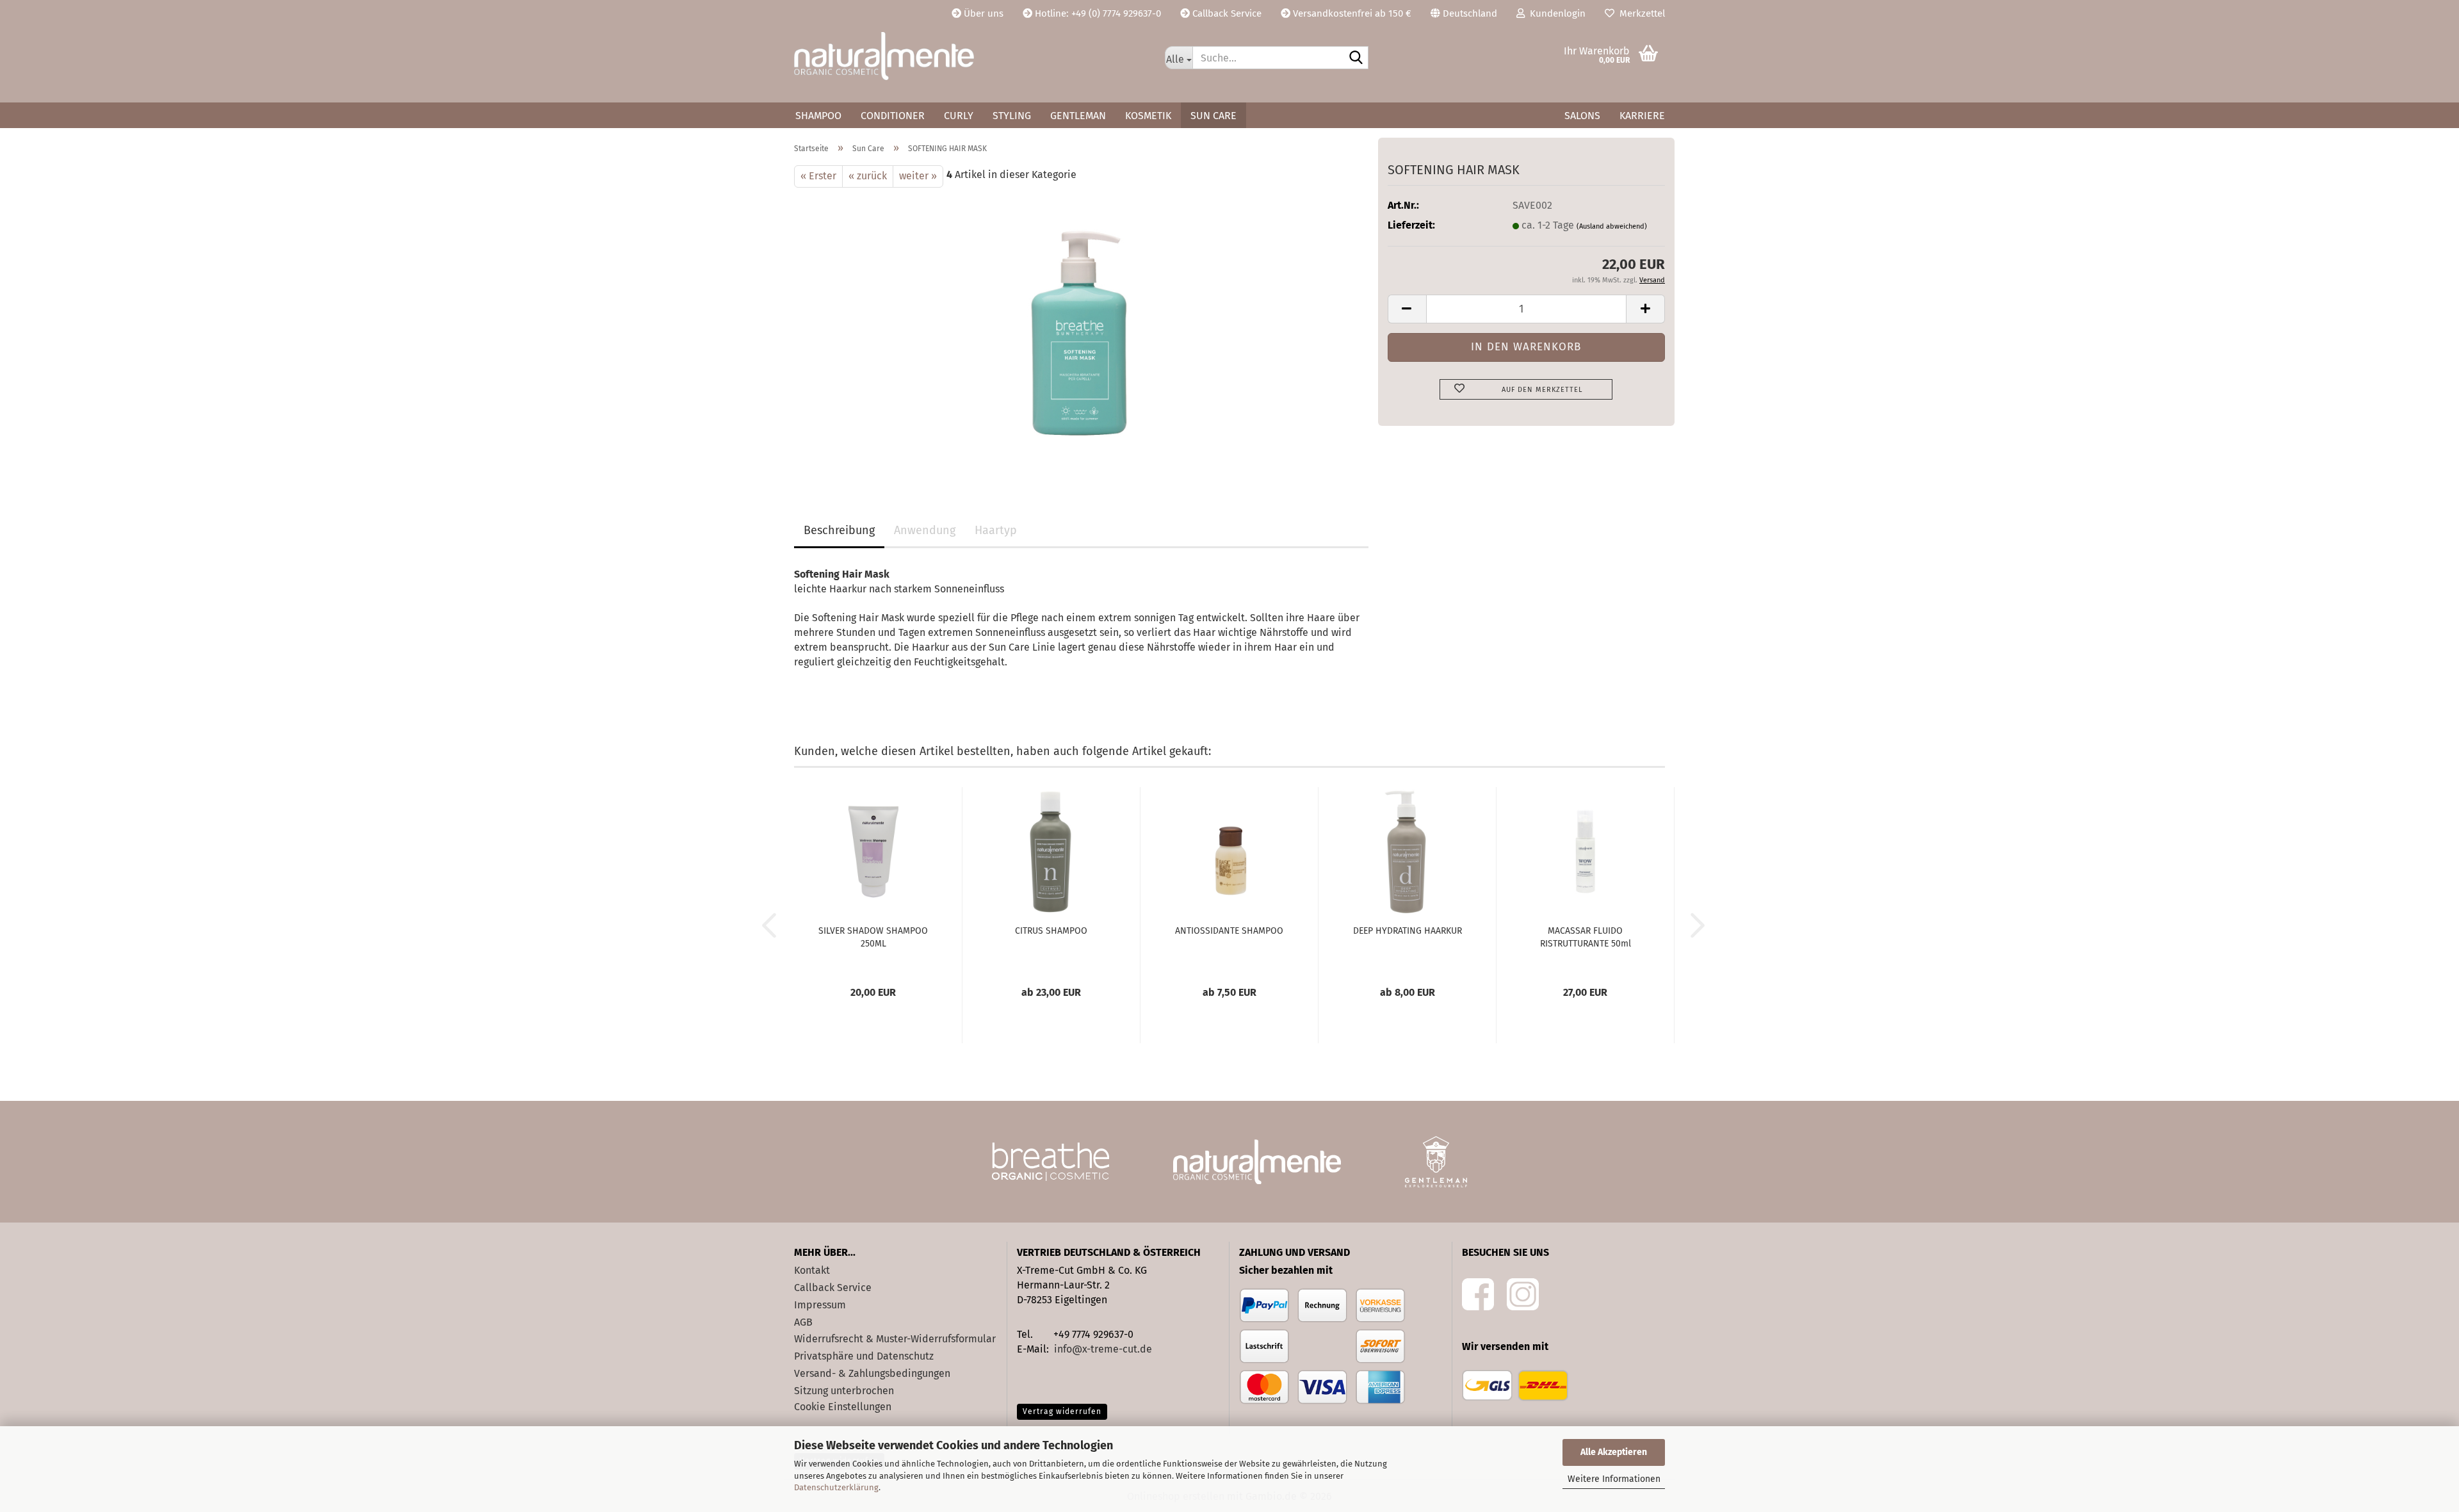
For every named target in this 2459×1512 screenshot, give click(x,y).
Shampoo (818, 116)
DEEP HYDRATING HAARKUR (1408, 931)
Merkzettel (1640, 13)
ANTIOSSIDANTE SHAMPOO (1229, 931)
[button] (1464, 13)
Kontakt (812, 1270)
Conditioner (893, 116)
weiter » (918, 176)
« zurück (868, 176)
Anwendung (925, 530)
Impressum (820, 1305)
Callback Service (1226, 13)
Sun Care (1213, 116)
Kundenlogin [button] (1555, 13)
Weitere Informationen (1614, 1479)
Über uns (982, 13)
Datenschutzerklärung (836, 1487)
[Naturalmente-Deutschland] (970, 56)
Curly (959, 116)
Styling (1012, 116)
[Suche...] (1356, 58)
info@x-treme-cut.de (1103, 1349)
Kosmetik (1148, 116)
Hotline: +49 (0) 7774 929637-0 (1097, 13)
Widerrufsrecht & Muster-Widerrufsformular (895, 1339)
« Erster (818, 176)
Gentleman (1078, 116)
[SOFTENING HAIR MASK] (1082, 331)
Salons (1582, 116)
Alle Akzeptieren (1614, 1452)
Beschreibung (839, 530)
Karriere (1642, 116)
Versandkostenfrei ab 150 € (1351, 13)
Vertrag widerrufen (1062, 1411)
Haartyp (996, 530)
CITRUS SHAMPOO (1051, 931)
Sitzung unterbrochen (844, 1391)
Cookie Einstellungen (843, 1407)
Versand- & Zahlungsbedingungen (872, 1373)
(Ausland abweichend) (1612, 226)
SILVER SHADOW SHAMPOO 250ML (873, 937)
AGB (803, 1322)
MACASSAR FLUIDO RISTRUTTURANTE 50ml (1586, 937)
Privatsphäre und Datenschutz (864, 1356)
